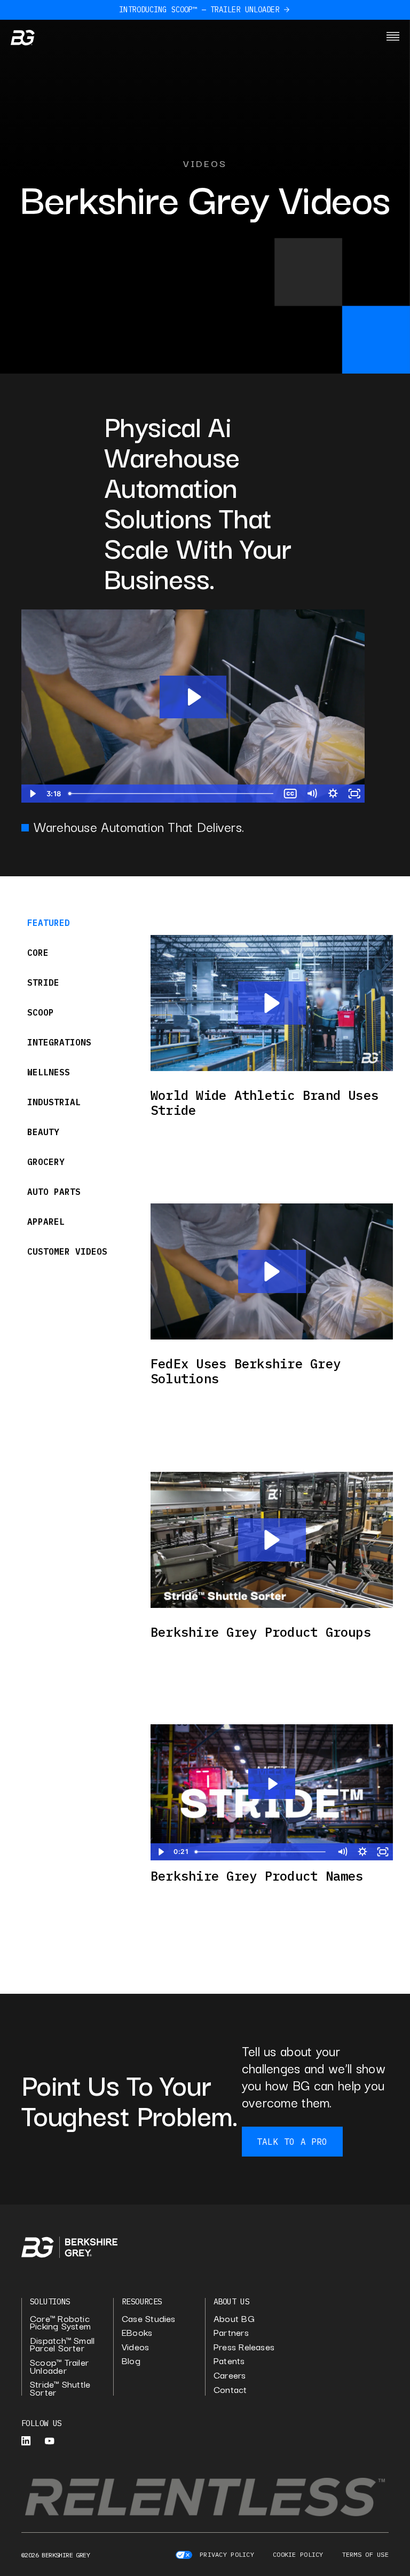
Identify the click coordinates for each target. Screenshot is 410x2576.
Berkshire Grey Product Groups (261, 1632)
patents (229, 2361)
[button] (272, 1003)
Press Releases (244, 2347)
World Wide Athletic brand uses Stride (265, 1103)
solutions (50, 2301)
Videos (135, 2347)
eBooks (137, 2332)
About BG (234, 2319)
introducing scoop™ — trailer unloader (199, 10)
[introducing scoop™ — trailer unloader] (287, 10)
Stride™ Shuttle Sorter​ (60, 2388)
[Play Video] (32, 794)
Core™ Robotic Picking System (60, 2322)
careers (230, 2375)
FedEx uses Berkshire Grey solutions (246, 1371)
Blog (131, 2361)
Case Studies (149, 2319)
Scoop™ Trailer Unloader (59, 2366)
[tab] (73, 923)
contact (230, 2389)
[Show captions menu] (290, 794)
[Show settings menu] (333, 794)
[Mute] (311, 794)
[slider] (172, 794)
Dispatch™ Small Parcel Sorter (62, 2344)
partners (231, 2332)
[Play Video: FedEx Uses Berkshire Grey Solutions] (193, 697)
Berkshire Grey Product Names (257, 1876)
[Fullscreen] (354, 794)
